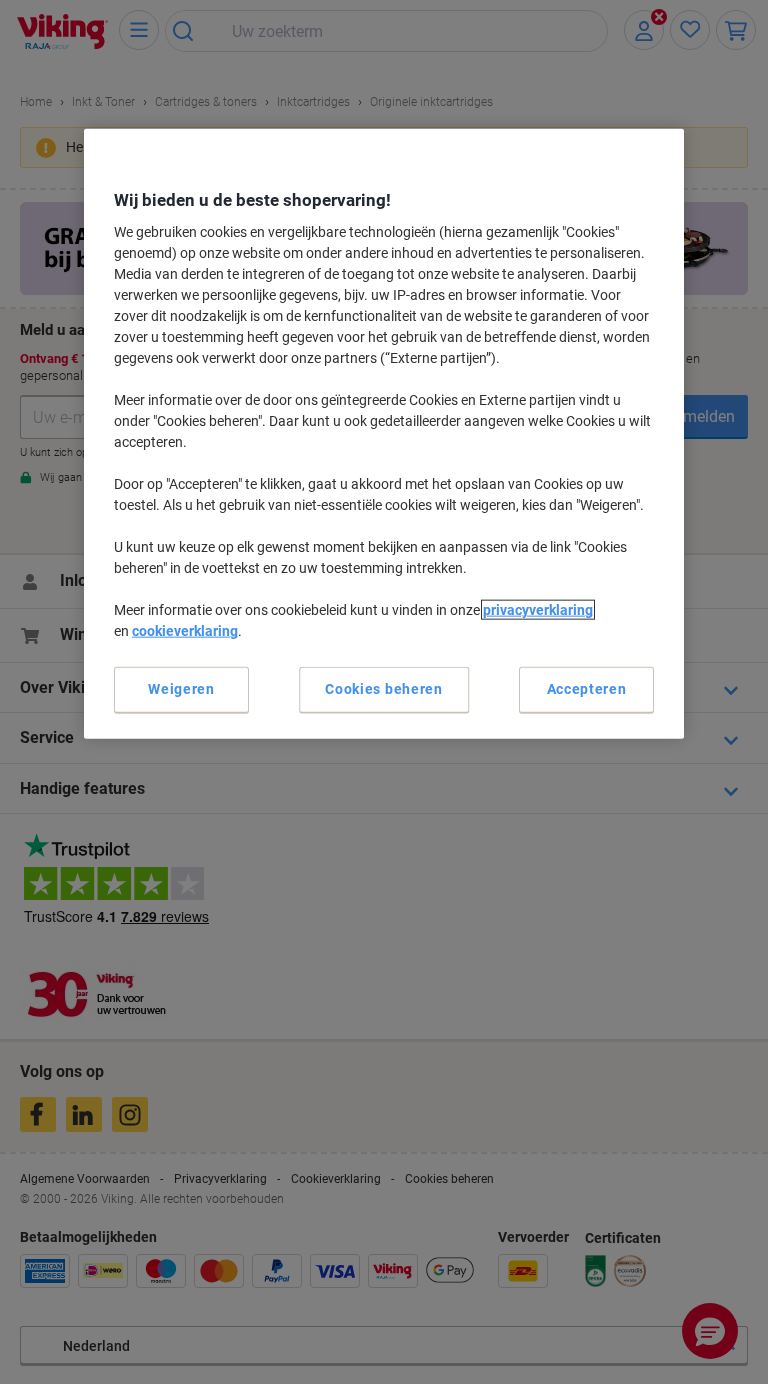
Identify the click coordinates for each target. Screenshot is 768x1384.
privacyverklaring (538, 610)
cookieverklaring (185, 631)
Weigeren (181, 689)
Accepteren (587, 689)
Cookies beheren (384, 689)
